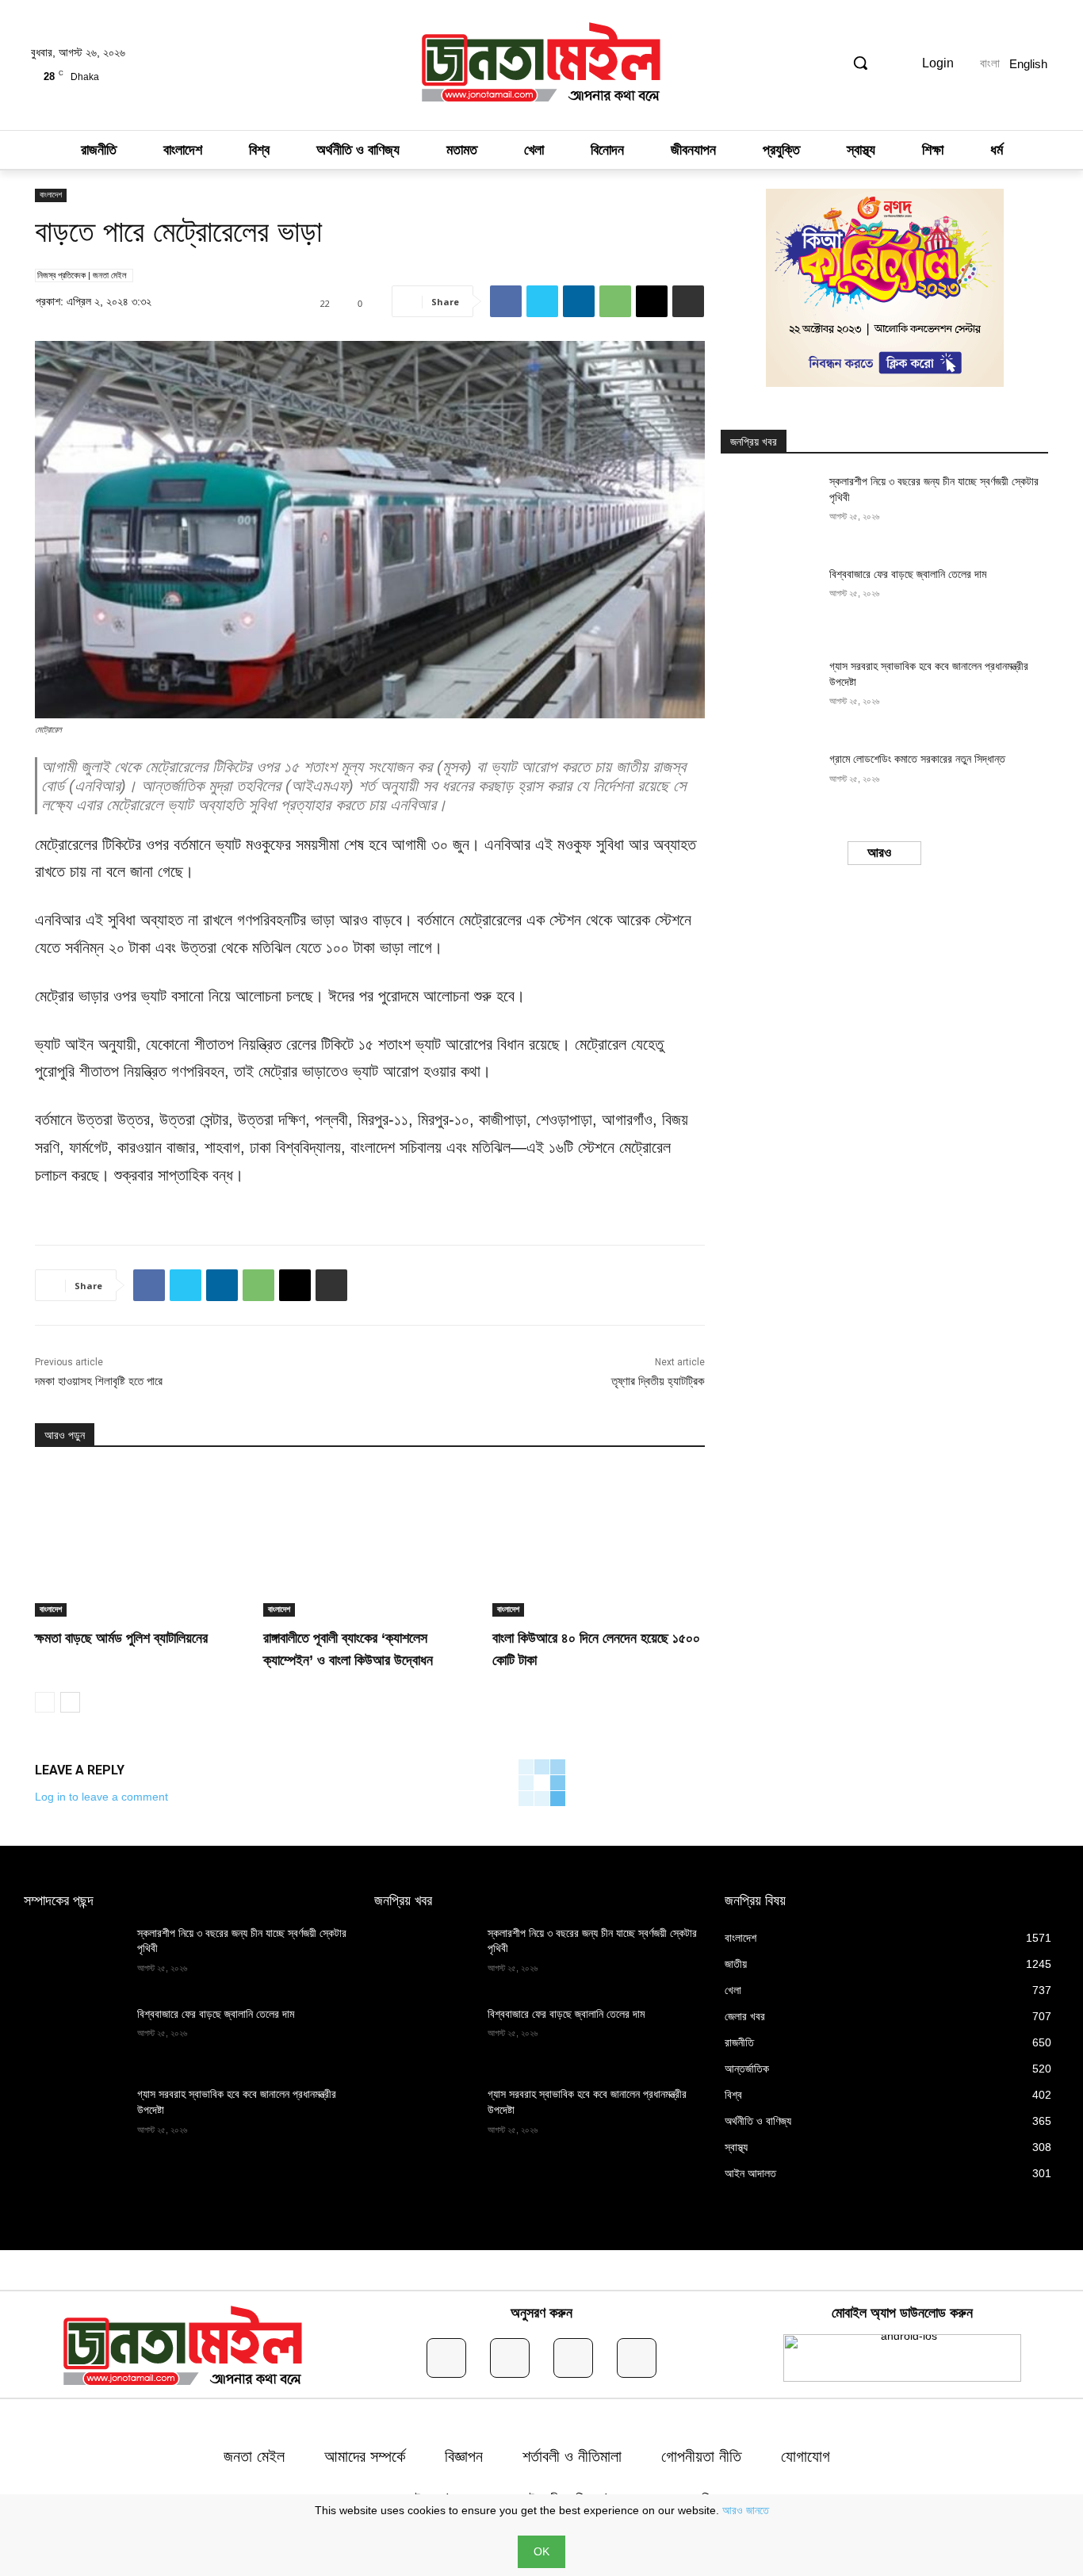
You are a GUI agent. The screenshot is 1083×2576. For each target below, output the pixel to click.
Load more (880, 853)
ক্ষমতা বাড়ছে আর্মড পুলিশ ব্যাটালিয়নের (121, 1638)
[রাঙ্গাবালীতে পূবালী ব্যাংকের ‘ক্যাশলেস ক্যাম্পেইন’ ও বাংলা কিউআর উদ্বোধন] (369, 1542)
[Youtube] (637, 2358)
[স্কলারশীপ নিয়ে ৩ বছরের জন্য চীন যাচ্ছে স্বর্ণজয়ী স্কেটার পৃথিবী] (770, 509)
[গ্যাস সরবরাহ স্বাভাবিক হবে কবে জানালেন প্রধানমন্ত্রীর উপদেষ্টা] (770, 693)
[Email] (652, 301)
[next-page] (70, 1702)
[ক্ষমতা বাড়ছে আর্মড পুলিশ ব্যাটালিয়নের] (141, 1542)
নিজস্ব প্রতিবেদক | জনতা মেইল (82, 275)
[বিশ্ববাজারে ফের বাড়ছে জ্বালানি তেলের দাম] (770, 601)
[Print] (688, 301)
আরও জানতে (746, 2510)
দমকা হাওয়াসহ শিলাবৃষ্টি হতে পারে (99, 1381)
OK (541, 2551)
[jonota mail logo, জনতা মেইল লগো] (541, 65)
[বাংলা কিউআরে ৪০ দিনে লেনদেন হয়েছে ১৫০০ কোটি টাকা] (599, 1542)
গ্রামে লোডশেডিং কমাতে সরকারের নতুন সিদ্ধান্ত (917, 759)
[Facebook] (506, 301)
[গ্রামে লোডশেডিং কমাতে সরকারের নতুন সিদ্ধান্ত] (770, 786)
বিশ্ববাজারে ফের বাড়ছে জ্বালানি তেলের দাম (908, 574)
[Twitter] (542, 301)
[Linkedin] (579, 301)
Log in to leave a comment (101, 1797)
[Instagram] (510, 2358)
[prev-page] (45, 1702)
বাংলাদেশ (51, 195)
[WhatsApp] (615, 301)
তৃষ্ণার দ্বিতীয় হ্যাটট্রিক (658, 1381)
